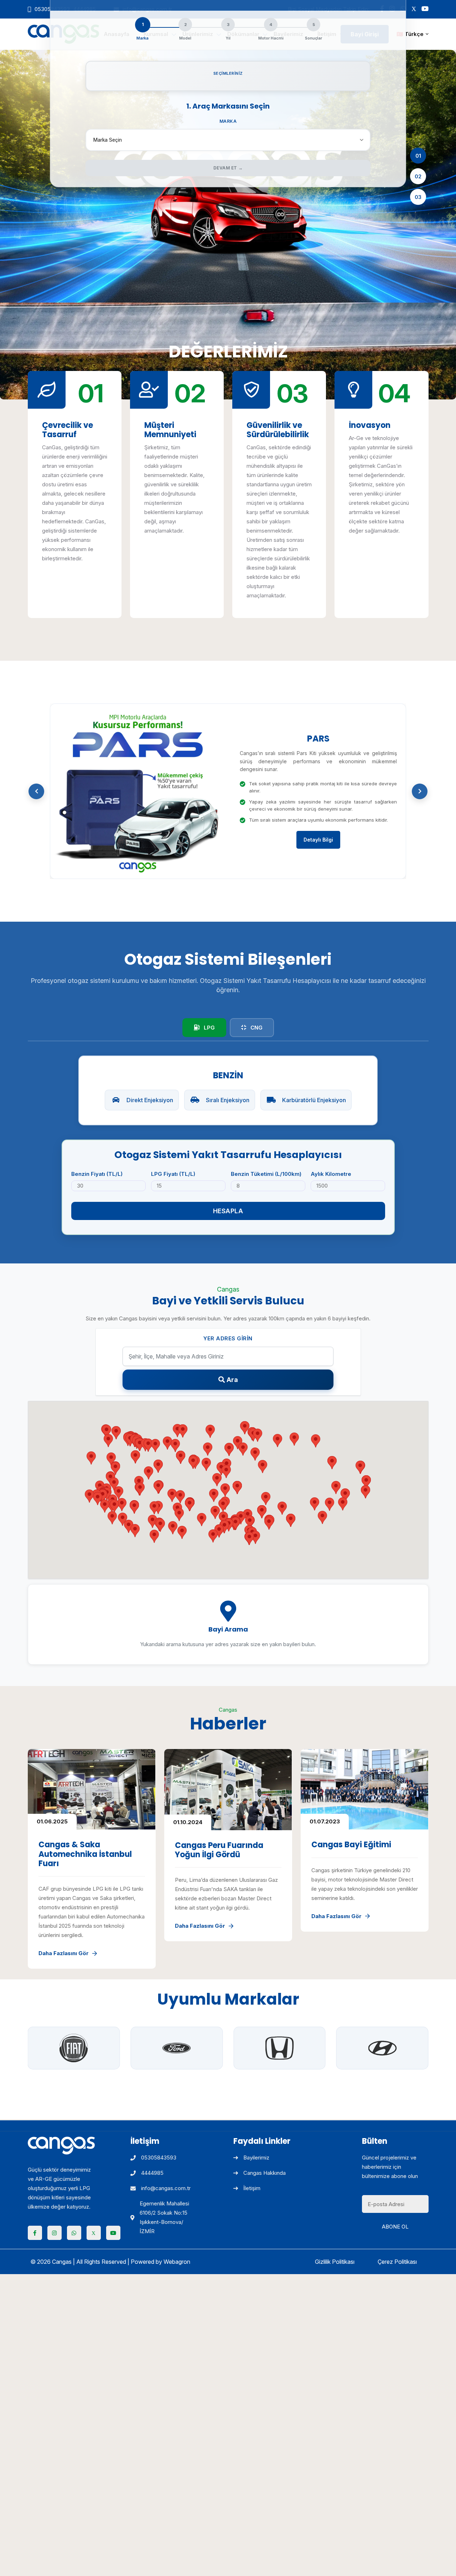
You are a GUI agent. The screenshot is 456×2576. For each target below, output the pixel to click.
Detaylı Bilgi (318, 840)
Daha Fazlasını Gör (64, 1953)
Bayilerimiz (256, 2158)
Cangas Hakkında (265, 2173)
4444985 (152, 2173)
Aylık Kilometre (331, 1174)
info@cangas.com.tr (166, 2188)
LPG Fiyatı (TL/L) (173, 1174)
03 (418, 197)
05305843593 (159, 2158)
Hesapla (228, 1211)
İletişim (252, 2188)
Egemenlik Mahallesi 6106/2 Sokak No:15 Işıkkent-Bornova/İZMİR (164, 2217)
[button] (36, 791)
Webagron (177, 2262)
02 (418, 176)
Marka (228, 121)
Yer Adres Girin (228, 1338)
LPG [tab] (209, 1028)
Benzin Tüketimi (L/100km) (266, 1174)
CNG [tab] (256, 1028)
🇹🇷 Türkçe (410, 34)
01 (418, 155)
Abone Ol (395, 2227)
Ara (232, 1380)
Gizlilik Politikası (335, 2262)
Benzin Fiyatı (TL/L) (97, 1174)
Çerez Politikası (397, 2262)
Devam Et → (228, 168)
